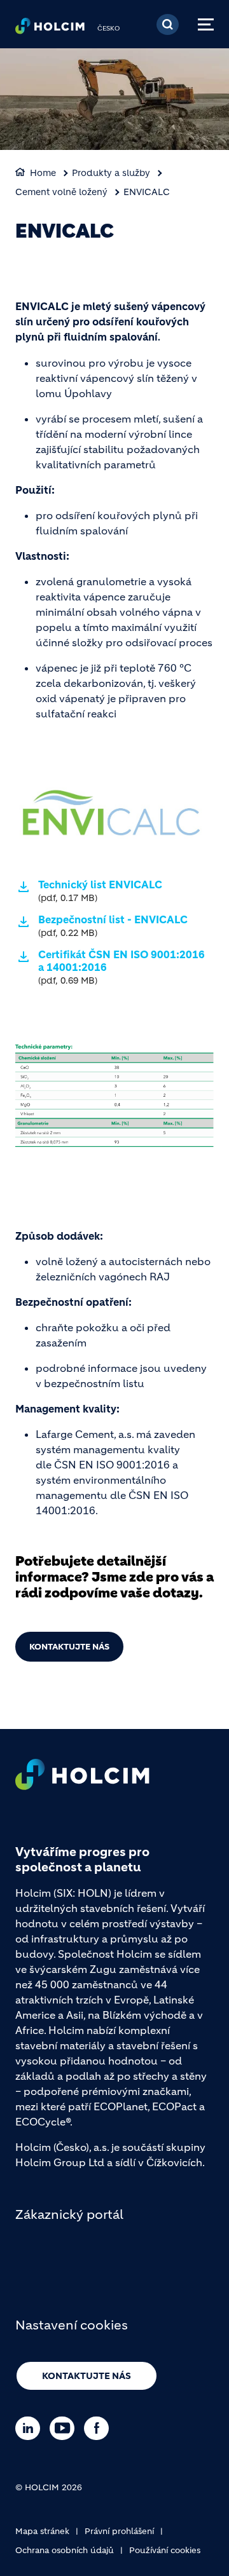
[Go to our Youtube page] (65, 2428)
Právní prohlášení (119, 2531)
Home (43, 173)
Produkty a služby (111, 173)
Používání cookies (165, 2550)
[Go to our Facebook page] (100, 2428)
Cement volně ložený (61, 192)
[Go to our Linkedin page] (31, 2428)
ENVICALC (147, 192)
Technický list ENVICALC (100, 891)
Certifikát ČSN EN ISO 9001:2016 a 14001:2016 (121, 967)
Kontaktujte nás (69, 1647)
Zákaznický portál (69, 2215)
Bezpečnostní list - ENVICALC (113, 926)
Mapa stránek (42, 2531)
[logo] (50, 29)
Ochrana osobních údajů (65, 2550)
